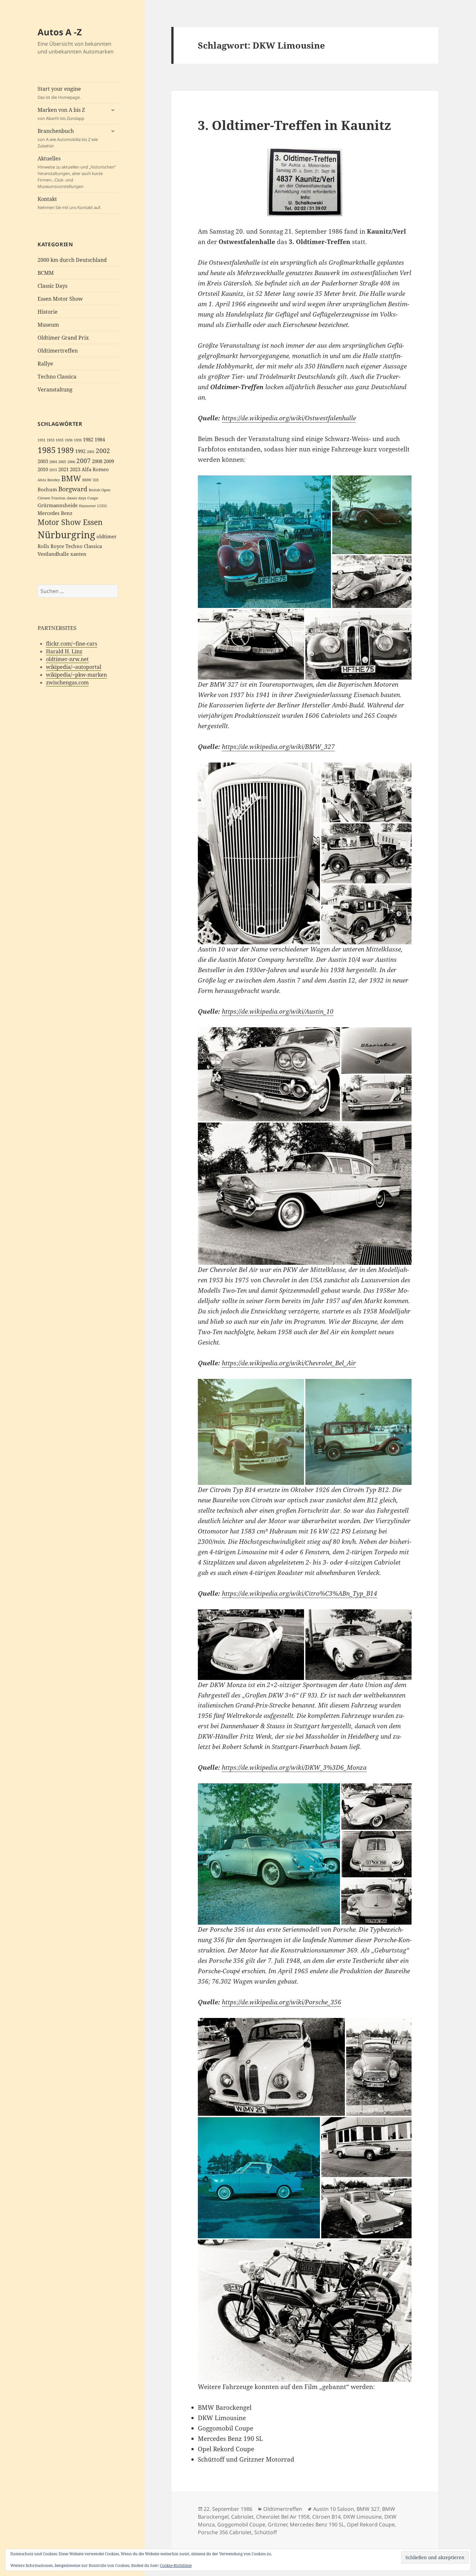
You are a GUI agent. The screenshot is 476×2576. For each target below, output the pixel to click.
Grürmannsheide (58, 505)
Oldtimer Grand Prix (63, 338)
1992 (80, 451)
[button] (264, 542)
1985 (47, 450)
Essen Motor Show (60, 299)
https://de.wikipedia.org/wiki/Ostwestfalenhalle (289, 418)
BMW (71, 478)
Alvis (42, 480)
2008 (97, 461)
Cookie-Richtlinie (176, 2565)
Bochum (47, 490)
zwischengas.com (67, 682)
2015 (53, 470)
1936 (69, 440)
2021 (63, 469)
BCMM (46, 273)
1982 (88, 440)
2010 (43, 469)
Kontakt (69, 203)
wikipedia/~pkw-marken (76, 675)
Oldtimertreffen (58, 351)
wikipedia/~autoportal (74, 667)
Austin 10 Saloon (334, 2509)
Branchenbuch (68, 138)
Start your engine (59, 93)
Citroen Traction (51, 498)
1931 (41, 440)
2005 (62, 462)
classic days (76, 498)
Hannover (87, 506)
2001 (91, 452)
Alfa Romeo (95, 469)
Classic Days (52, 286)
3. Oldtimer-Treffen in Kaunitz (295, 125)
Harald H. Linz (64, 651)
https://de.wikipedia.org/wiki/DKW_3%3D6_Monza (294, 1767)
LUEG (102, 506)
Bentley (54, 480)
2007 (84, 461)
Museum (48, 325)
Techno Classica (57, 377)
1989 (65, 450)
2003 (43, 461)
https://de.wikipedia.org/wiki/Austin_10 (278, 1011)
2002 (103, 451)
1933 (51, 440)
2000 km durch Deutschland (72, 260)
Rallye (45, 364)
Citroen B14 (326, 2517)
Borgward (73, 489)
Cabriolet (242, 2517)
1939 (78, 440)
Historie (48, 312)
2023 (75, 469)
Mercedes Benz (55, 513)
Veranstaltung (55, 390)
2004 (53, 462)
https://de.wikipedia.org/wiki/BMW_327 (278, 747)
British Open (100, 490)
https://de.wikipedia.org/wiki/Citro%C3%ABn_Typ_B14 (300, 1593)
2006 (71, 462)
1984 (100, 440)
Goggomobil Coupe (241, 2524)
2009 (109, 461)
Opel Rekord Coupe (371, 2524)
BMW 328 (90, 480)
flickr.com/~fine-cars (72, 644)
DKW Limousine (363, 2517)
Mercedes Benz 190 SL (317, 2524)
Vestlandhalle (53, 554)
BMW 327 (368, 2509)
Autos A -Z (60, 32)
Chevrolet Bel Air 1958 (283, 2517)
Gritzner (278, 2524)
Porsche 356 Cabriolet (225, 2532)
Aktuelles (77, 172)
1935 (60, 440)
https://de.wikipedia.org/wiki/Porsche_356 (282, 2002)
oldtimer (107, 536)
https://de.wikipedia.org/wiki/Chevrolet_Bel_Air (289, 1363)
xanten (78, 554)
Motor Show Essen (70, 522)
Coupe (93, 498)
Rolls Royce (51, 546)
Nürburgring (66, 535)
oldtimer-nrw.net (67, 659)
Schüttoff (266, 2532)
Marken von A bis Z (61, 114)
